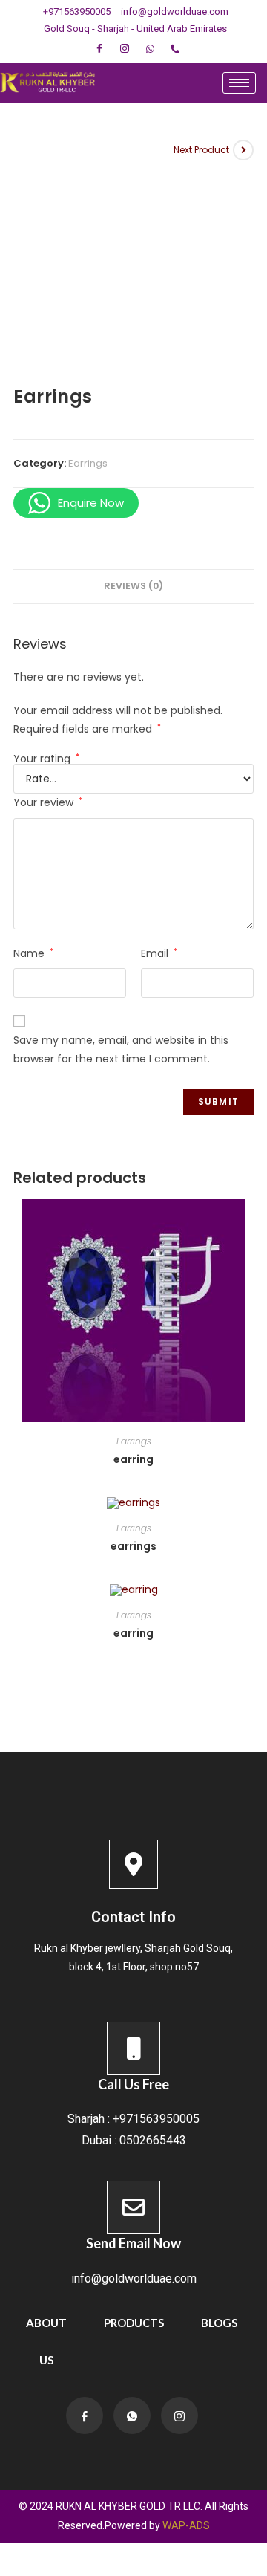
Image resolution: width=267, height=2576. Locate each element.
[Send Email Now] (133, 2207)
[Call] (175, 49)
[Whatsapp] (132, 2416)
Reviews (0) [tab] (133, 586)
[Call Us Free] (133, 2048)
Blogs (219, 2323)
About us (46, 2341)
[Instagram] (125, 49)
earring (133, 1459)
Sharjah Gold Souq (188, 1948)
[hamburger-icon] (239, 83)
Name (33, 953)
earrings (133, 1546)
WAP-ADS (186, 2525)
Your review (48, 802)
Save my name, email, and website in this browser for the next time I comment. (121, 1049)
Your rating (46, 759)
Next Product (201, 150)
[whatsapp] (150, 49)
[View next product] (243, 150)
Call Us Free (133, 2084)
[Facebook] (99, 49)
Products (134, 2323)
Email (159, 953)
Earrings (88, 463)
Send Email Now (133, 2243)
